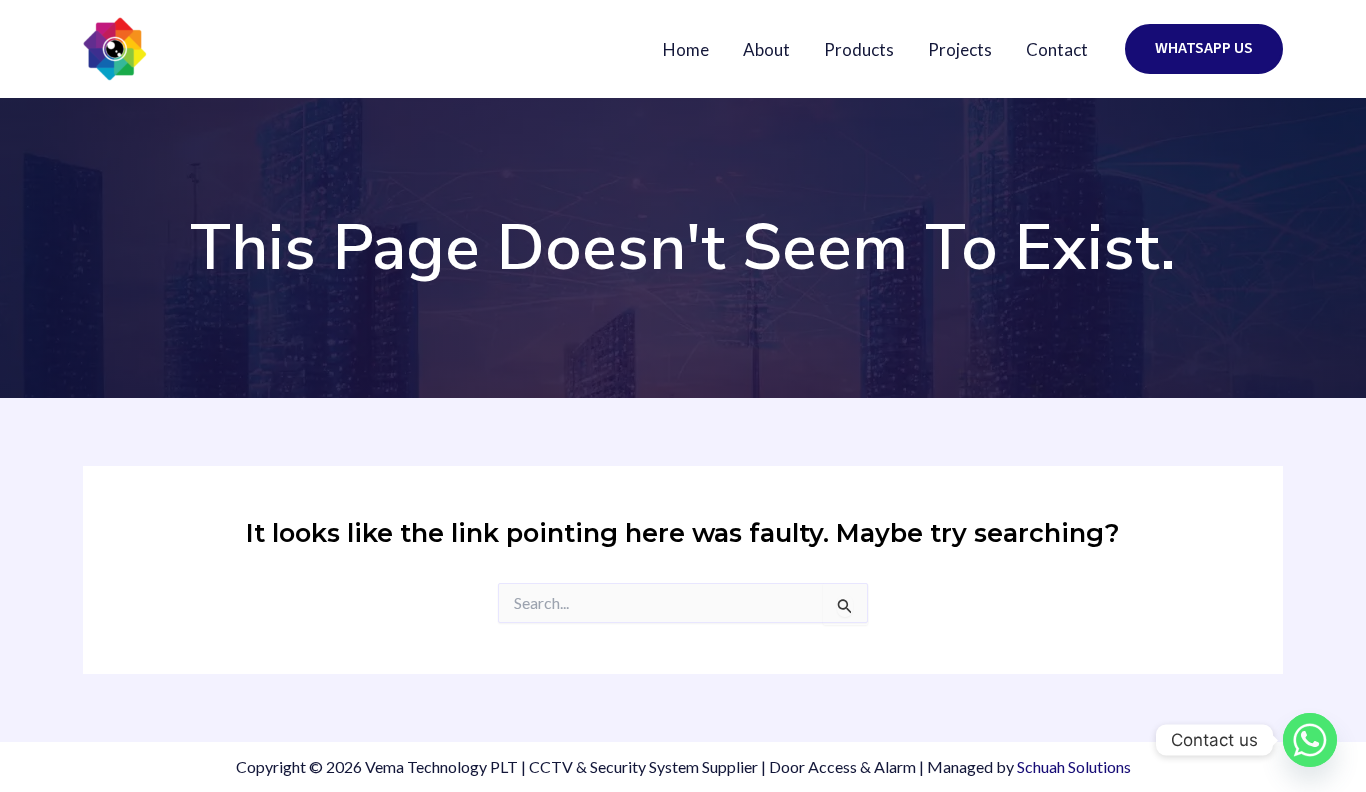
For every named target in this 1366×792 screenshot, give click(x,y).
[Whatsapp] (1310, 740)
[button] (1204, 49)
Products (859, 49)
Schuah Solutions (1074, 766)
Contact (1057, 49)
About (766, 49)
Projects (960, 49)
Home (686, 49)
